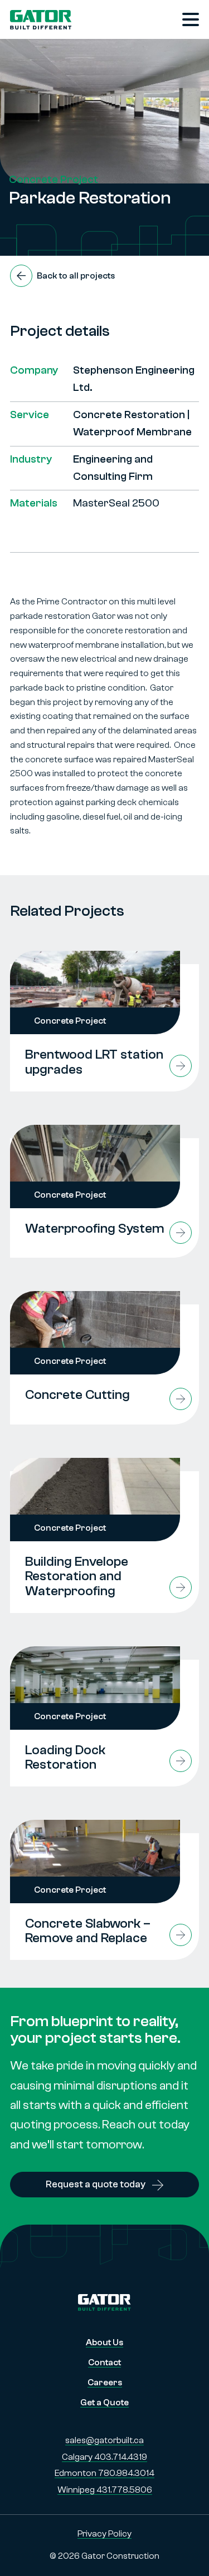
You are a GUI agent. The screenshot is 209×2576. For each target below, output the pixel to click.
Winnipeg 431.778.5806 (105, 2490)
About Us (104, 2342)
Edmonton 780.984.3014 (104, 2473)
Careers (105, 2383)
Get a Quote (104, 2403)
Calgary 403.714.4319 (104, 2457)
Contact (104, 2362)
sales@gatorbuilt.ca (104, 2440)
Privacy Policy (104, 2534)
